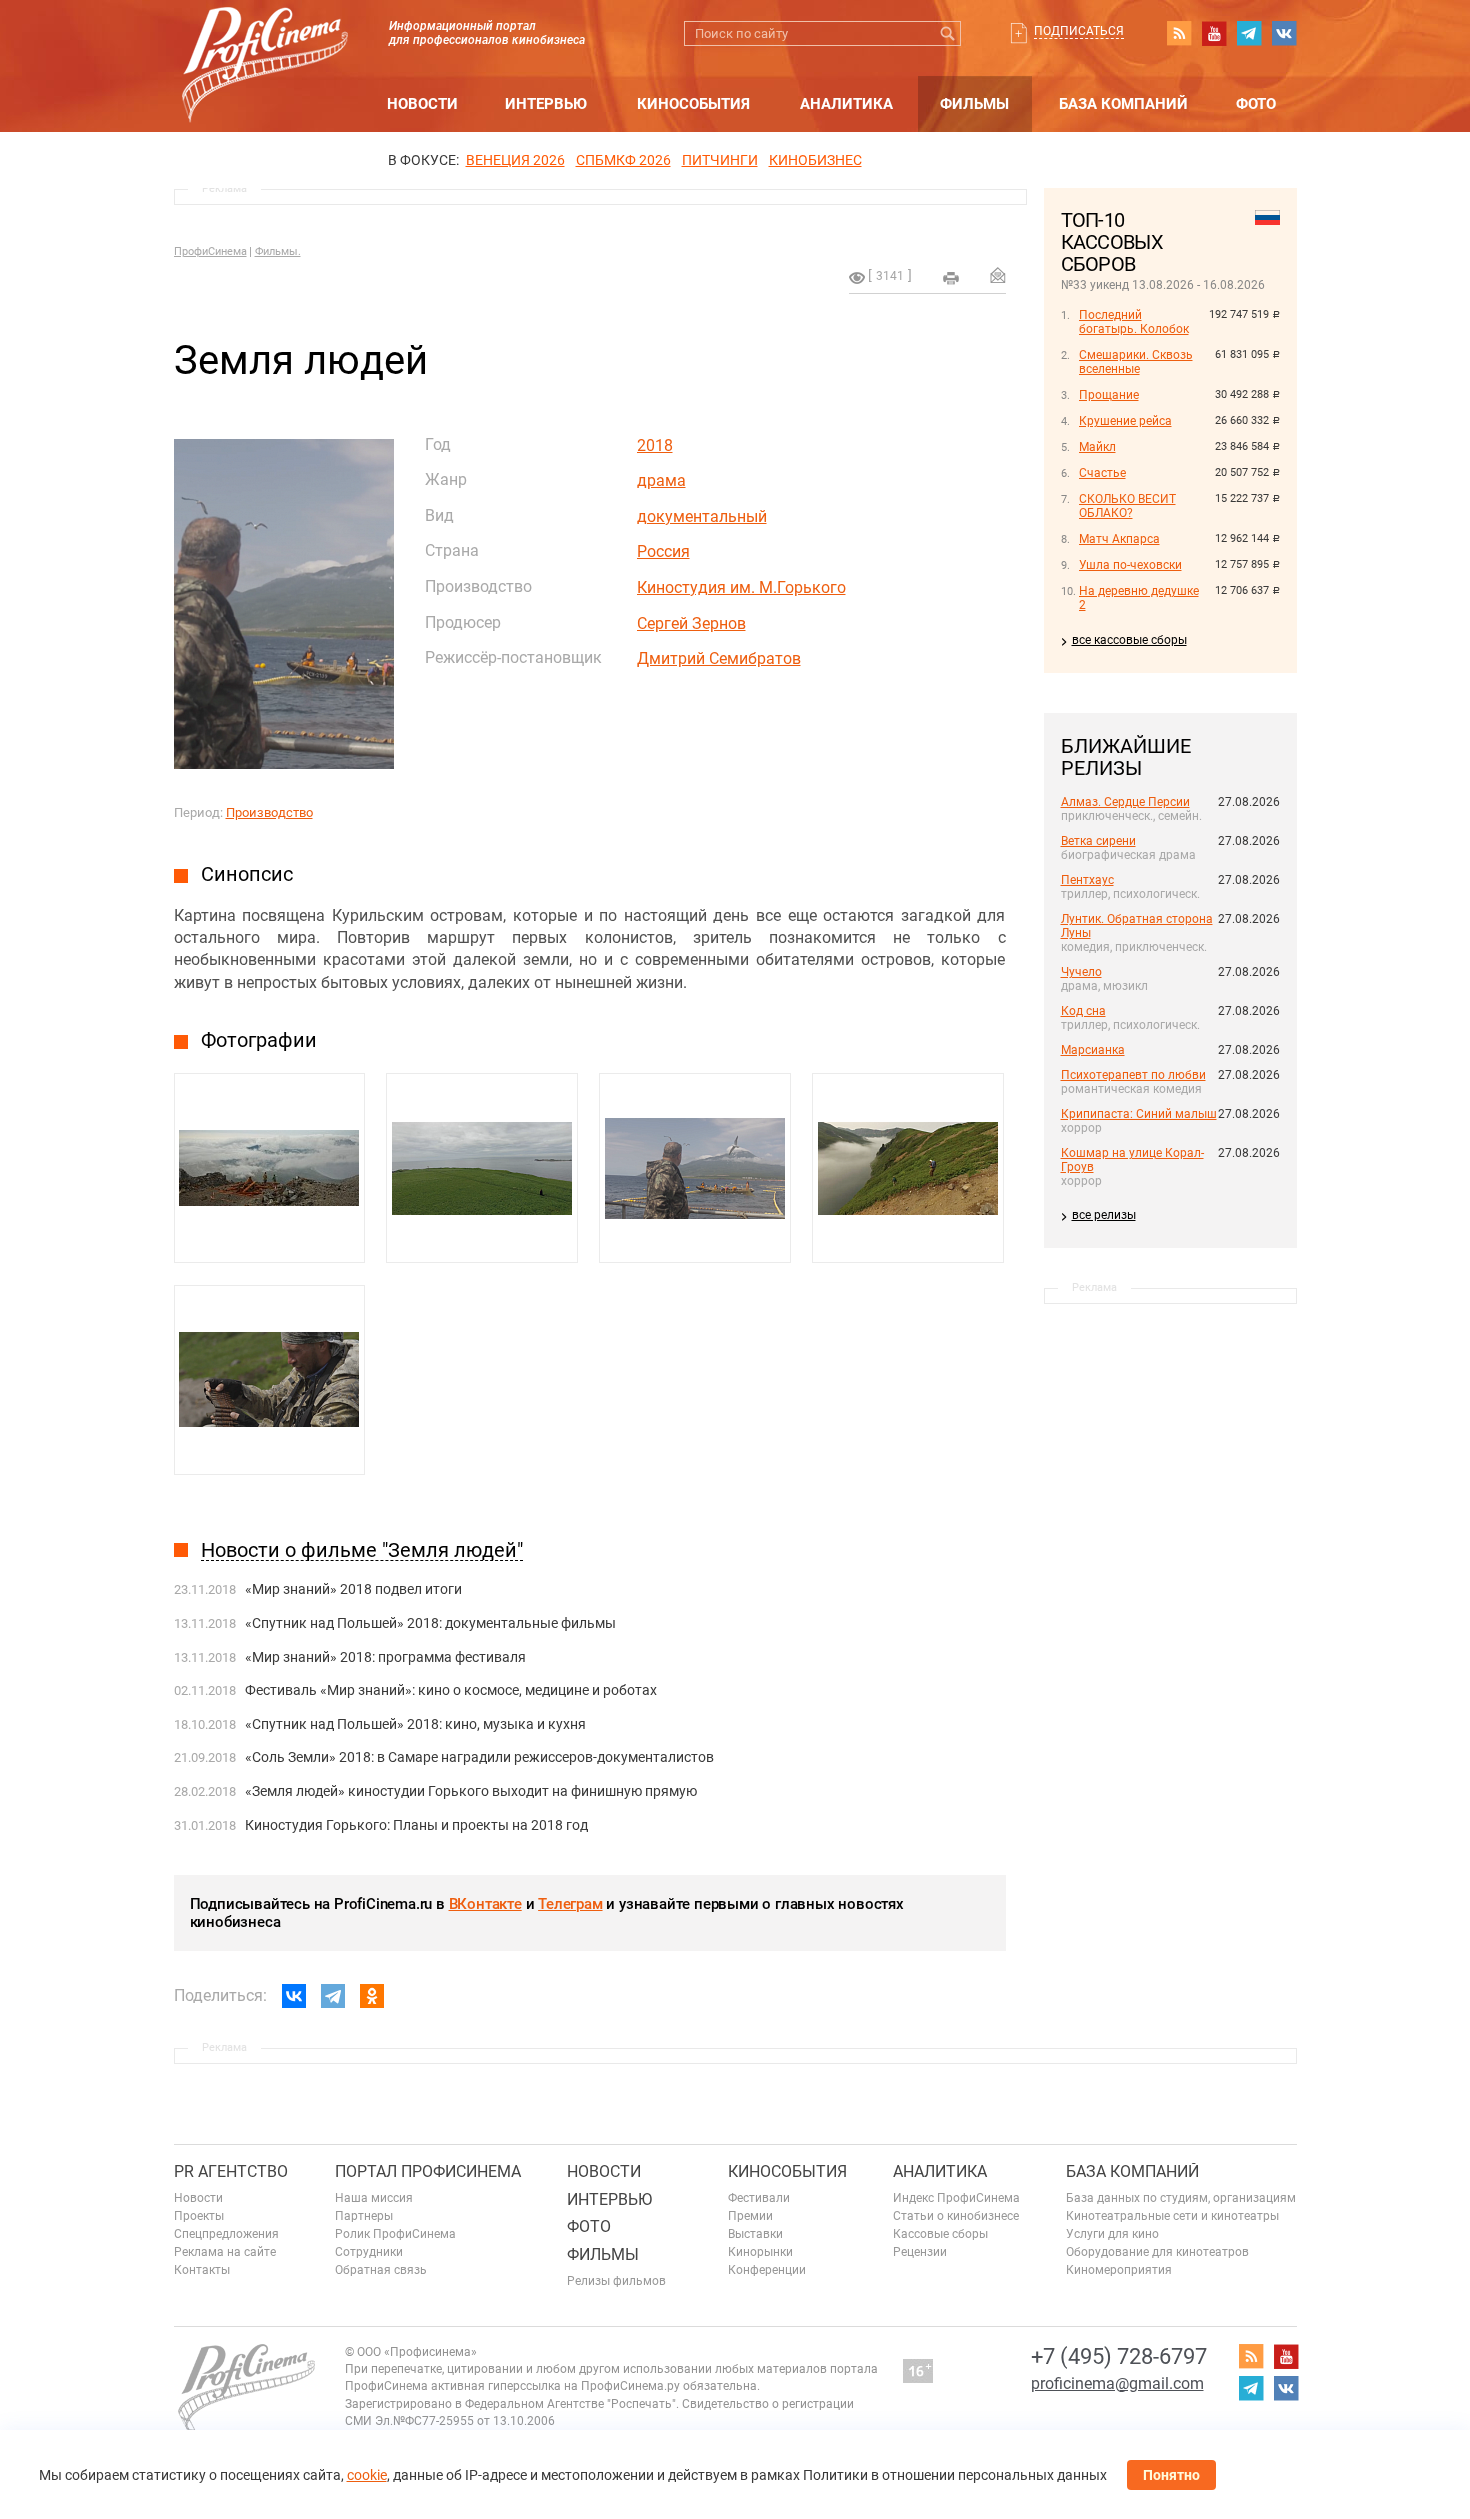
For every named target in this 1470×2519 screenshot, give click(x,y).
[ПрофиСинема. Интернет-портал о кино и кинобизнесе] (265, 41)
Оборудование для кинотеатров (1157, 2252)
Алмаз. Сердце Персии (1125, 802)
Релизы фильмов (616, 2281)
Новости (422, 104)
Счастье (1102, 473)
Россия (663, 551)
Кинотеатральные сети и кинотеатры (1172, 2216)
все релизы (1104, 1215)
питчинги (720, 160)
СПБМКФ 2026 (623, 160)
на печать (951, 278)
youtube (1214, 33)
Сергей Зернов (691, 623)
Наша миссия (374, 2198)
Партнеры (364, 2216)
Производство (269, 812)
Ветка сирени (1098, 841)
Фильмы (974, 104)
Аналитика (846, 104)
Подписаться (1079, 31)
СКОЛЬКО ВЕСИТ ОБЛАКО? (1127, 506)
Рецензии (920, 2252)
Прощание (1109, 395)
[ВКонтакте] (294, 1996)
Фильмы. (278, 251)
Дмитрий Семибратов (719, 658)
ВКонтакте (485, 1904)
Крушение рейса (1125, 421)
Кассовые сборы (940, 2234)
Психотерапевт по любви (1133, 1075)
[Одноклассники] (372, 1996)
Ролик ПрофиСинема (395, 2234)
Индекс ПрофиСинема (956, 2198)
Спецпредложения (226, 2234)
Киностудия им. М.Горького (741, 587)
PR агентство (231, 2171)
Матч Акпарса (1119, 539)
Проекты (199, 2216)
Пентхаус (1087, 880)
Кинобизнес (815, 160)
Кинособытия (693, 104)
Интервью (546, 104)
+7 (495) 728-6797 (1119, 2356)
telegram (1249, 33)
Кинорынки (760, 2252)
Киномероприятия (1119, 2270)
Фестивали (759, 2198)
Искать (948, 33)
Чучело (1081, 972)
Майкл (1097, 447)
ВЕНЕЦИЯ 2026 (515, 160)
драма (661, 480)
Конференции (767, 2270)
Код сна (1083, 1011)
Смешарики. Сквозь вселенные (1136, 362)
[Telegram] (333, 1996)
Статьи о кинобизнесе (956, 2216)
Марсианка (1093, 1050)
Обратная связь (381, 2270)
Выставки (755, 2234)
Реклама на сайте (225, 2252)
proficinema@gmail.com (1117, 2383)
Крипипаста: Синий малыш (1139, 1114)
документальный (702, 516)
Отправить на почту (998, 275)
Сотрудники (369, 2252)
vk (1284, 33)
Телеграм (570, 1904)
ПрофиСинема (210, 251)
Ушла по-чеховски (1130, 565)
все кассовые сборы (1129, 640)
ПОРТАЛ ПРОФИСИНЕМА (428, 2171)
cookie (367, 2475)
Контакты (202, 2270)
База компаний (1123, 104)
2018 (655, 445)
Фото (1256, 104)
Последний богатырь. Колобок (1134, 322)
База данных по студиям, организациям (1181, 2198)
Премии (750, 2216)
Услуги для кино (1112, 2234)
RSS (1179, 33)
